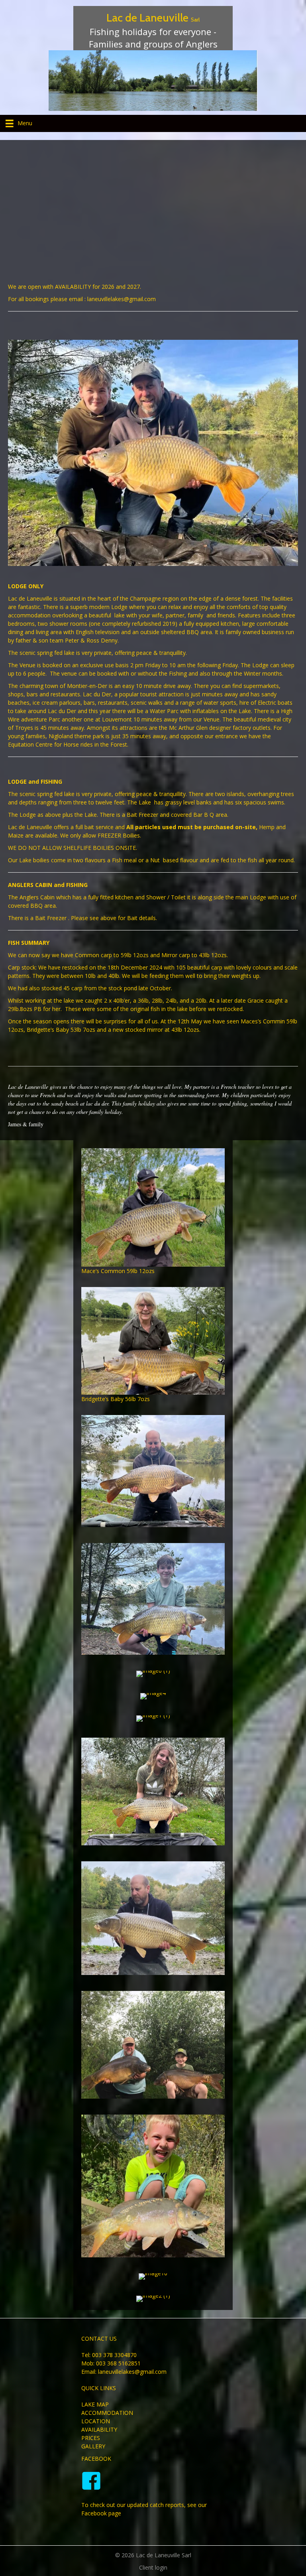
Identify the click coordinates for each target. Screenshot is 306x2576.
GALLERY (93, 2446)
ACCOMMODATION (107, 2413)
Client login (153, 2567)
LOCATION (96, 2421)
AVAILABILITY (99, 2429)
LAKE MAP (95, 2404)
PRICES (91, 2438)
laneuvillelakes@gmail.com (132, 2372)
